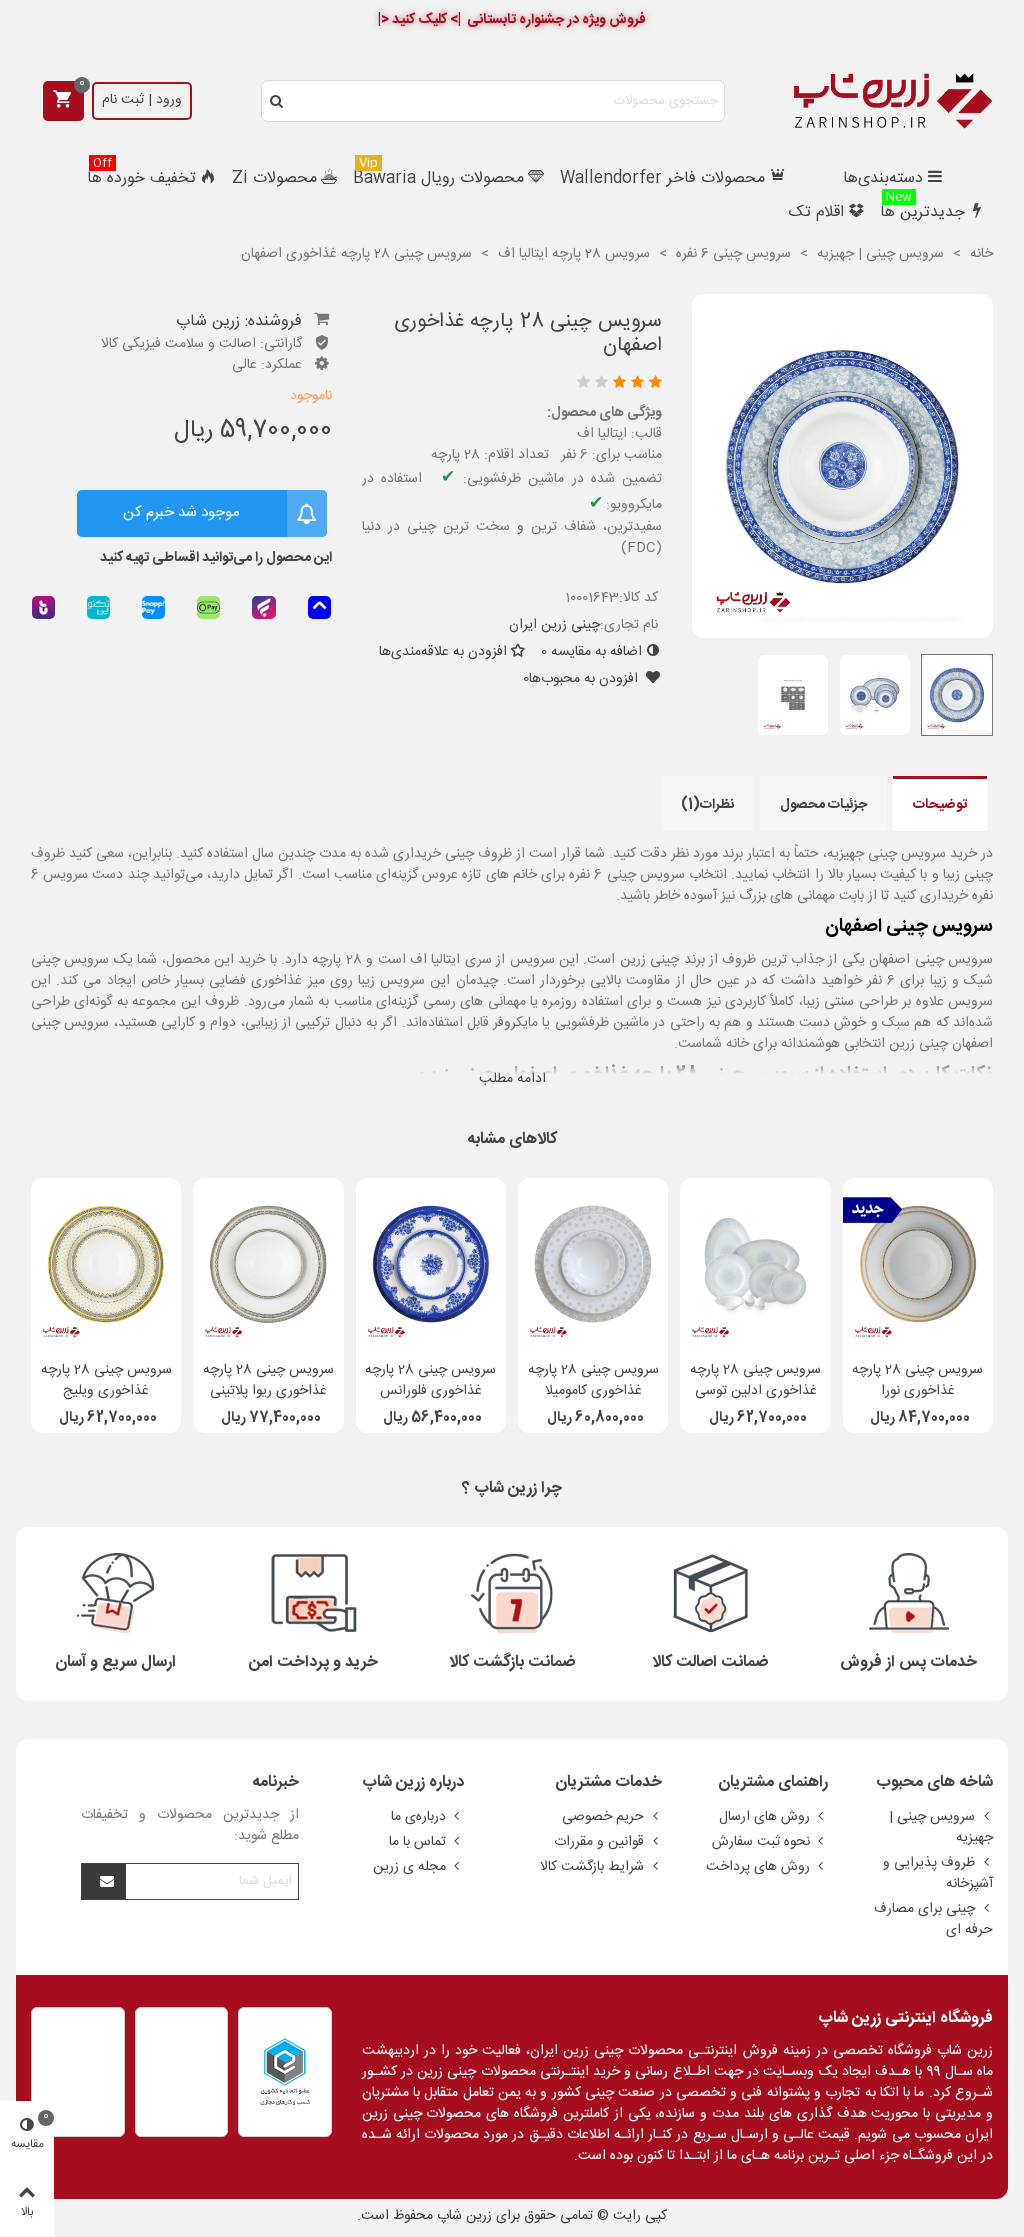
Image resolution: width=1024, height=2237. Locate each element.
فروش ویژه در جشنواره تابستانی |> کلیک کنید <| (512, 20)
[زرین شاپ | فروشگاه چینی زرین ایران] (893, 101)
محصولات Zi (274, 178)
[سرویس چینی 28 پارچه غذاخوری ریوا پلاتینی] (268, 1264)
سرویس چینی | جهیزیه (941, 1827)
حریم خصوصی (603, 1817)
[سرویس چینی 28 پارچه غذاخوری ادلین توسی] (755, 1264)
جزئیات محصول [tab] (823, 805)
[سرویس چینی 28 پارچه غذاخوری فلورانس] (431, 1264)
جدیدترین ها (922, 210)
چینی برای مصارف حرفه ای (933, 1919)
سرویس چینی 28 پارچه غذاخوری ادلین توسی (755, 1381)
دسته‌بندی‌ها (883, 178)
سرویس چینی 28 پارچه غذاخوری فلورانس (430, 1381)
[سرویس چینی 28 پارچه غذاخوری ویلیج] (106, 1264)
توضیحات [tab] (940, 805)
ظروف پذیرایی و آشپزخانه (938, 1873)
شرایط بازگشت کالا (592, 1867)
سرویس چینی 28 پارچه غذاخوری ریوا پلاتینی (268, 1381)
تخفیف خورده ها (141, 176)
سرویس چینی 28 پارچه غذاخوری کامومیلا (593, 1381)
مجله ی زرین (409, 1867)
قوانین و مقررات (599, 1842)
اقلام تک (816, 212)
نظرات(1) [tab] (707, 805)
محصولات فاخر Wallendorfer (662, 178)
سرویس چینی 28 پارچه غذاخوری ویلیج (106, 1381)
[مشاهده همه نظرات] (516, 384)
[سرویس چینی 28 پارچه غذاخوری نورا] (918, 1264)
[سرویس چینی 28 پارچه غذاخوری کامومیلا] (593, 1264)
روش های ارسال (764, 1817)
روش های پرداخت (758, 1867)
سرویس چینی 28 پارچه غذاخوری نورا (917, 1381)
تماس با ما (417, 1842)
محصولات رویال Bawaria (438, 176)
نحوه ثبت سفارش (761, 1842)
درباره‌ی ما (418, 1817)
